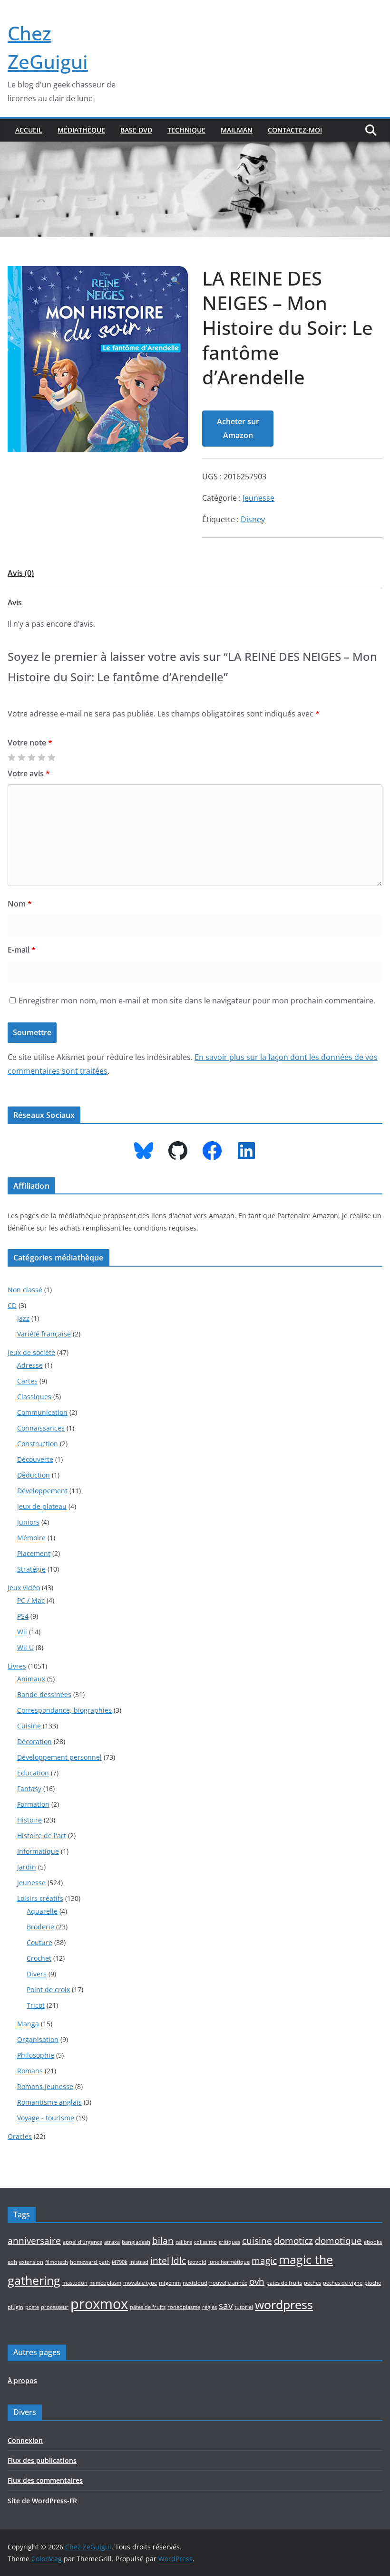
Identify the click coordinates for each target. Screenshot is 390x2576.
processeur (55, 2307)
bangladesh (136, 2242)
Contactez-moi (295, 130)
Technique (186, 130)
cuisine (257, 2241)
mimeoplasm (105, 2283)
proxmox (99, 2304)
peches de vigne (343, 2283)
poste (32, 2307)
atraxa (112, 2242)
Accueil (29, 130)
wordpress (284, 2304)
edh (12, 2262)
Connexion (25, 2440)
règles (210, 2307)
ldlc (179, 2261)
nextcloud (195, 2283)
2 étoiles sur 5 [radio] (21, 757)
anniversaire (34, 2241)
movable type (140, 2283)
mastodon (75, 2283)
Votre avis (29, 773)
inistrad (139, 2262)
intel (160, 2261)
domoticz (293, 2241)
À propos (22, 2380)
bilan (163, 2241)
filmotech (57, 2262)
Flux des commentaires (45, 2480)
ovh (257, 2281)
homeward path (90, 2262)
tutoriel (244, 2307)
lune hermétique (229, 2262)
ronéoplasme (184, 2307)
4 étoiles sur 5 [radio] (41, 757)
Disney (253, 519)
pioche (373, 2283)
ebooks (373, 2242)
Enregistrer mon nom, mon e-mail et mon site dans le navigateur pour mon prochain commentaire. (197, 1001)
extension (31, 2262)
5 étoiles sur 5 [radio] (51, 757)
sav (226, 2306)
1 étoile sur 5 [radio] (11, 757)
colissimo (205, 2242)
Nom (20, 904)
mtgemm (170, 2283)
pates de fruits (284, 2283)
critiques (229, 2242)
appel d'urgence (83, 2242)
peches (312, 2283)
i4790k (120, 2262)
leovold (197, 2262)
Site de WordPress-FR (42, 2501)
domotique (338, 2241)
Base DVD (136, 130)
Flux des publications (42, 2460)
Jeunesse (258, 498)
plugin (15, 2307)
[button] (175, 281)
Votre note (30, 743)
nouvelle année (228, 2283)
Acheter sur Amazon (238, 428)
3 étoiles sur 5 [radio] (31, 757)
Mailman (237, 130)
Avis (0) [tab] (21, 573)
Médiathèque (81, 130)
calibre (184, 2242)
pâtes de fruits (148, 2307)
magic (264, 2261)
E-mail (22, 950)
